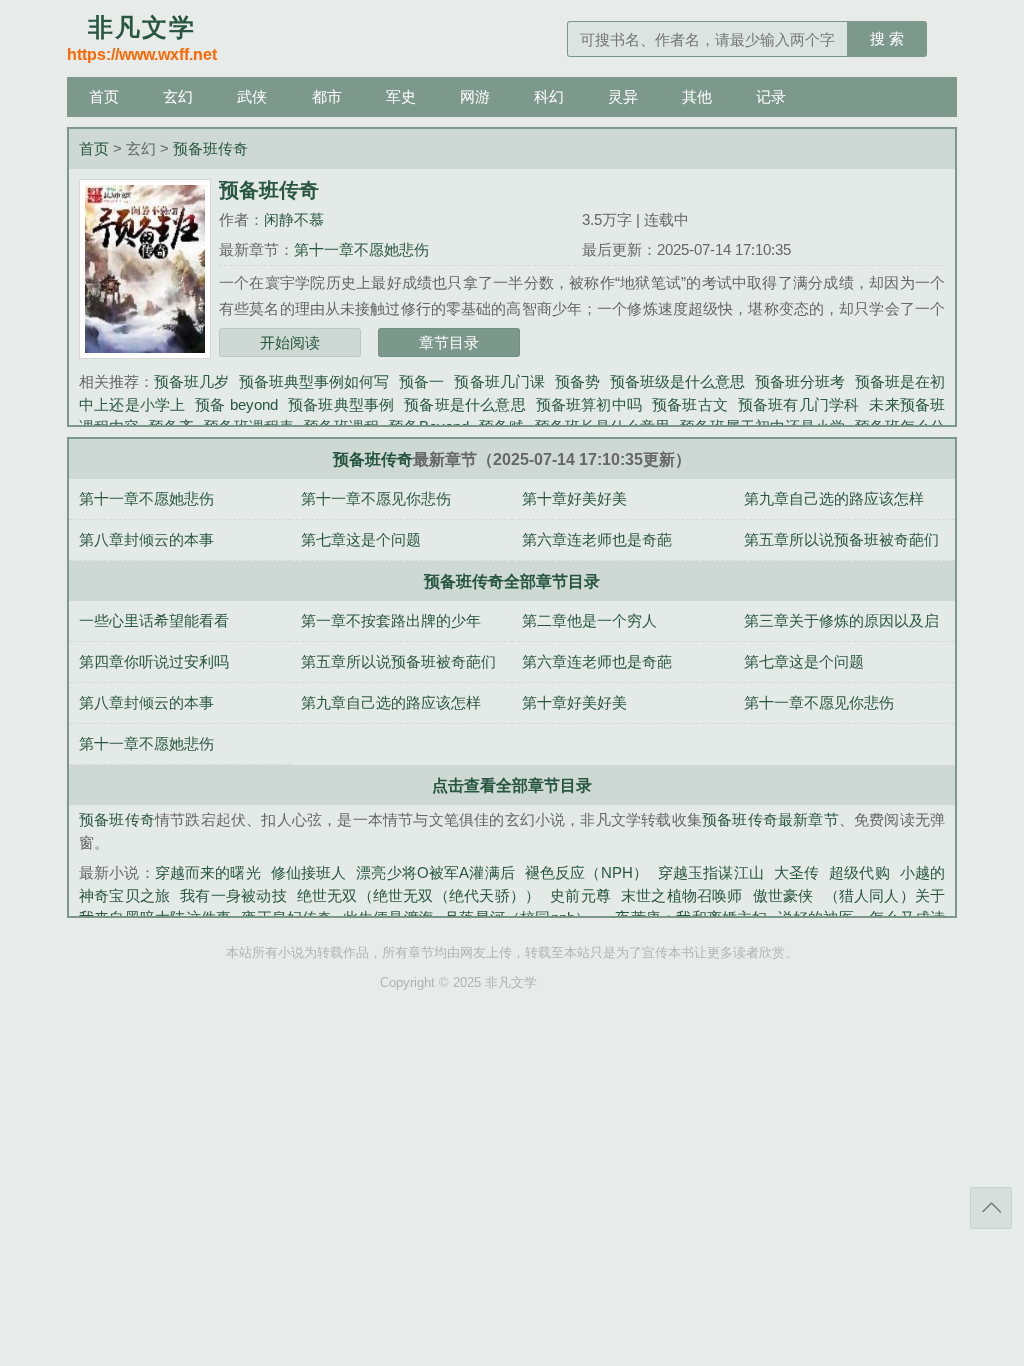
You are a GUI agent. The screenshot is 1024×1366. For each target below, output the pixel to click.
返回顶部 (991, 1208)
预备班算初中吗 (589, 404)
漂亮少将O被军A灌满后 (435, 872)
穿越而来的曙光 (208, 872)
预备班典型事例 (341, 404)
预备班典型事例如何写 (314, 381)
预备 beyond (236, 404)
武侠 (252, 96)
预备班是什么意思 (464, 404)
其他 (697, 96)
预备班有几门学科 (798, 404)
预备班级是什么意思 (677, 381)
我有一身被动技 (233, 895)
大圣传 (796, 872)
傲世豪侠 (783, 895)
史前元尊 (580, 895)
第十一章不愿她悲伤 (361, 249)
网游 (475, 96)
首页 (104, 96)
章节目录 (449, 342)
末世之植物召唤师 (682, 895)
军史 (401, 96)
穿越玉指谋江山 (711, 872)
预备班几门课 (499, 381)
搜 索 (887, 38)
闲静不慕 (294, 219)
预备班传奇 (210, 148)
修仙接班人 (309, 872)
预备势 (577, 381)
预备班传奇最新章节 (770, 819)
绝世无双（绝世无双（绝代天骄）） (418, 895)
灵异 (623, 96)
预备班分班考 (800, 381)
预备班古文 (690, 404)
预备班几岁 (191, 381)
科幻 (549, 96)
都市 (327, 96)
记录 (771, 96)
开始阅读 (290, 342)
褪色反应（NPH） (586, 872)
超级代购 (859, 872)
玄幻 (178, 96)
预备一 (421, 381)
